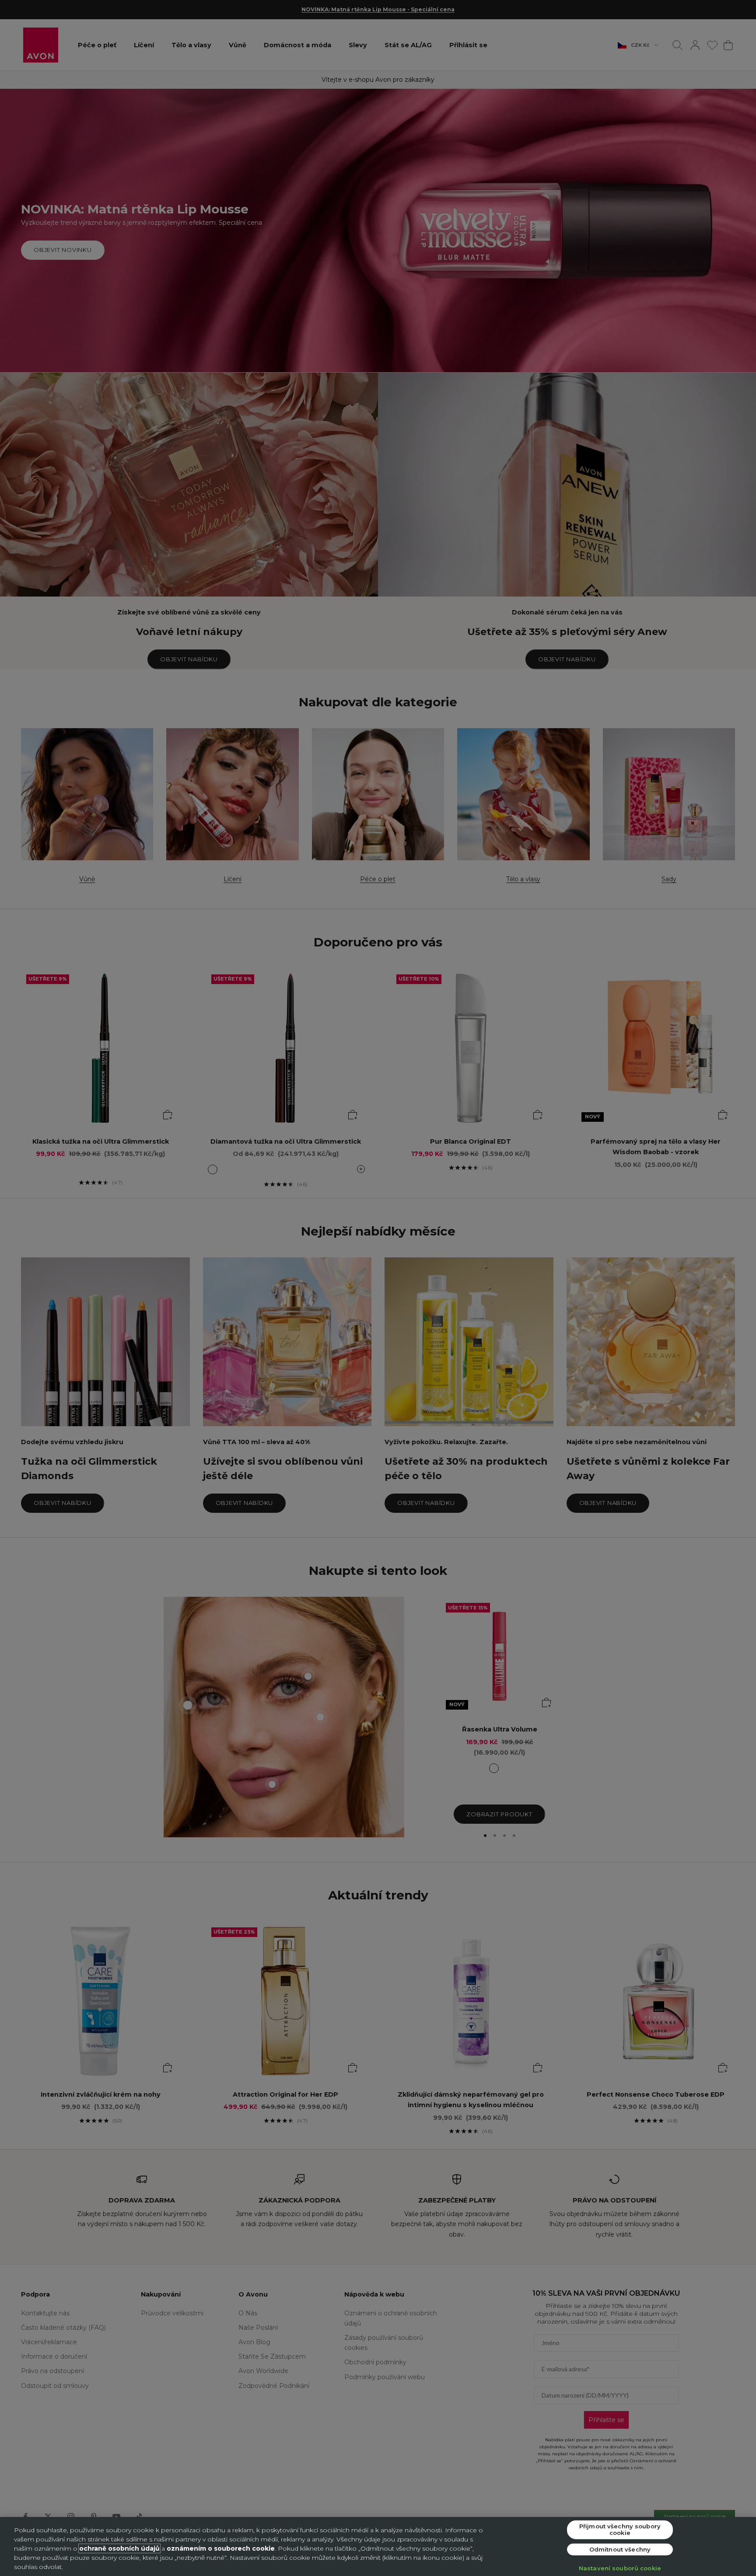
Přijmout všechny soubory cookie (620, 2529)
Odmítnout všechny (620, 2549)
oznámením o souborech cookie (221, 2548)
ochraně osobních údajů (119, 2548)
